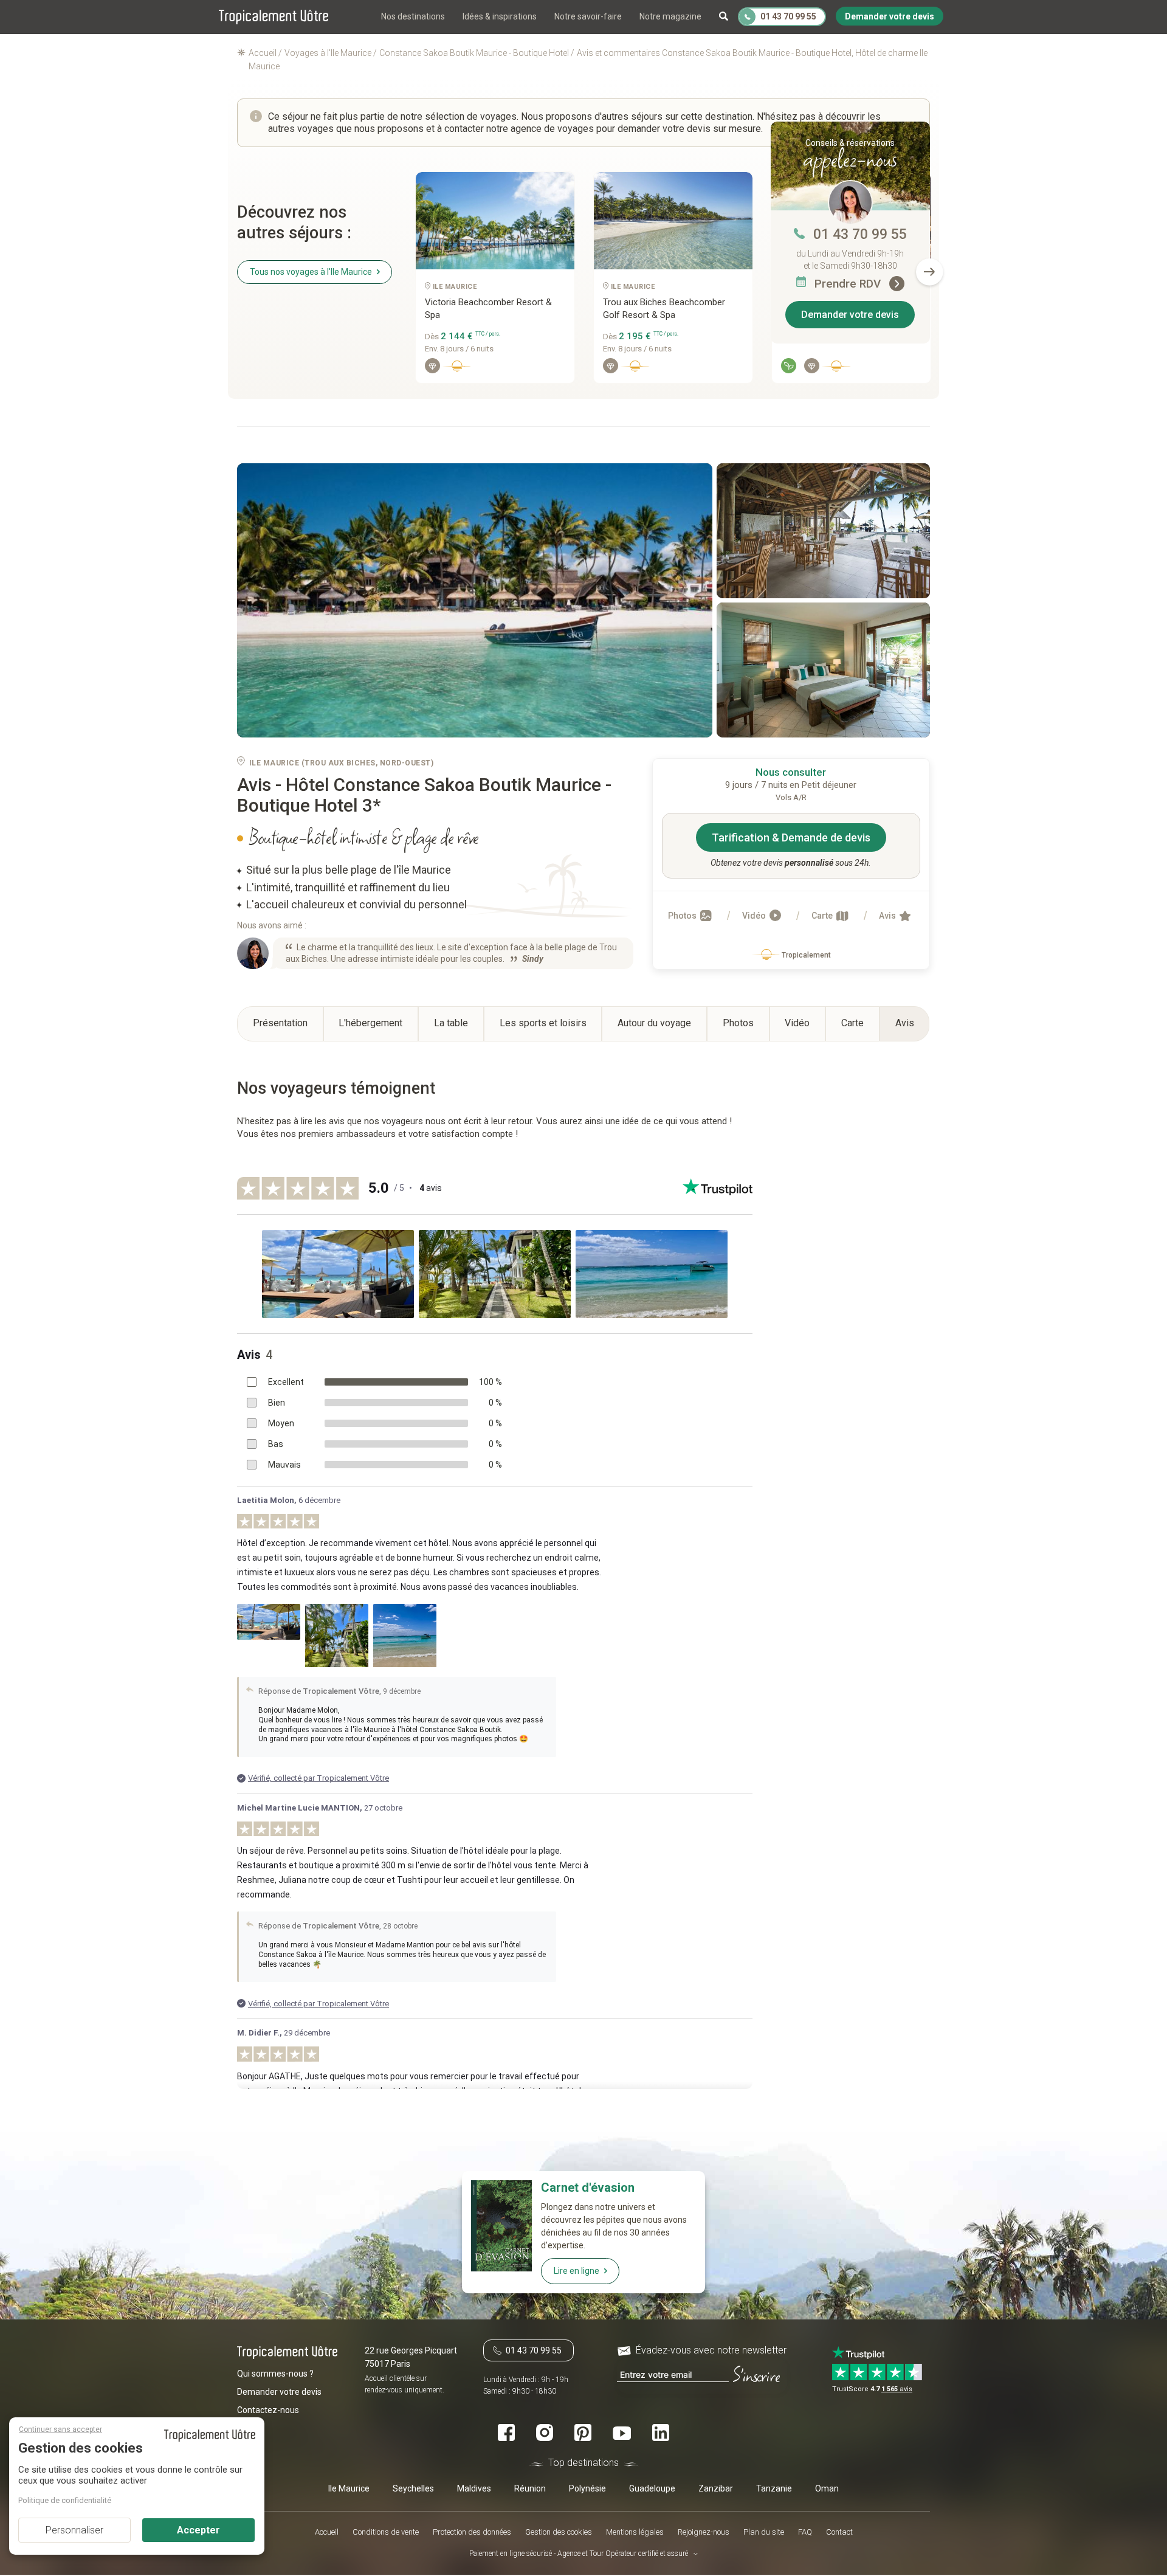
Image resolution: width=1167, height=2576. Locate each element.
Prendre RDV (849, 284)
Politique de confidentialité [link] (65, 2500)
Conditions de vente (386, 2532)
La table (451, 1023)
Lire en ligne (577, 2271)
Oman (827, 2489)
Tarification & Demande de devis (791, 837)
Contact (839, 2532)
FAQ (805, 2532)
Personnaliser (74, 2530)
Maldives (474, 2489)
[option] (495, 282)
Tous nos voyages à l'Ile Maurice (311, 272)
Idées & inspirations (500, 16)
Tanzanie (774, 2489)
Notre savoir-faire (588, 16)
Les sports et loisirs (543, 1023)
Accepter (198, 2530)
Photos (683, 916)
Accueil (327, 2532)
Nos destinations (413, 16)
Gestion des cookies (559, 2532)
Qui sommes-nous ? (275, 2374)
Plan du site (764, 2532)
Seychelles (413, 2489)
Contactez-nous (268, 2411)
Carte (823, 916)
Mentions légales (635, 2532)
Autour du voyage (654, 1023)
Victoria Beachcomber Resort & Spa (488, 309)
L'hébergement (370, 1023)
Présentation (280, 1023)
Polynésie (587, 2489)
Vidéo (755, 916)
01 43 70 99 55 (860, 234)
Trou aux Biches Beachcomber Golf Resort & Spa (664, 309)
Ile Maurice (349, 2489)
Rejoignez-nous (704, 2532)
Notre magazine (670, 16)
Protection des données (472, 2532)
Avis (888, 916)
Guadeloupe (652, 2489)
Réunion (530, 2489)
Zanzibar (716, 2489)
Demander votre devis (850, 315)
